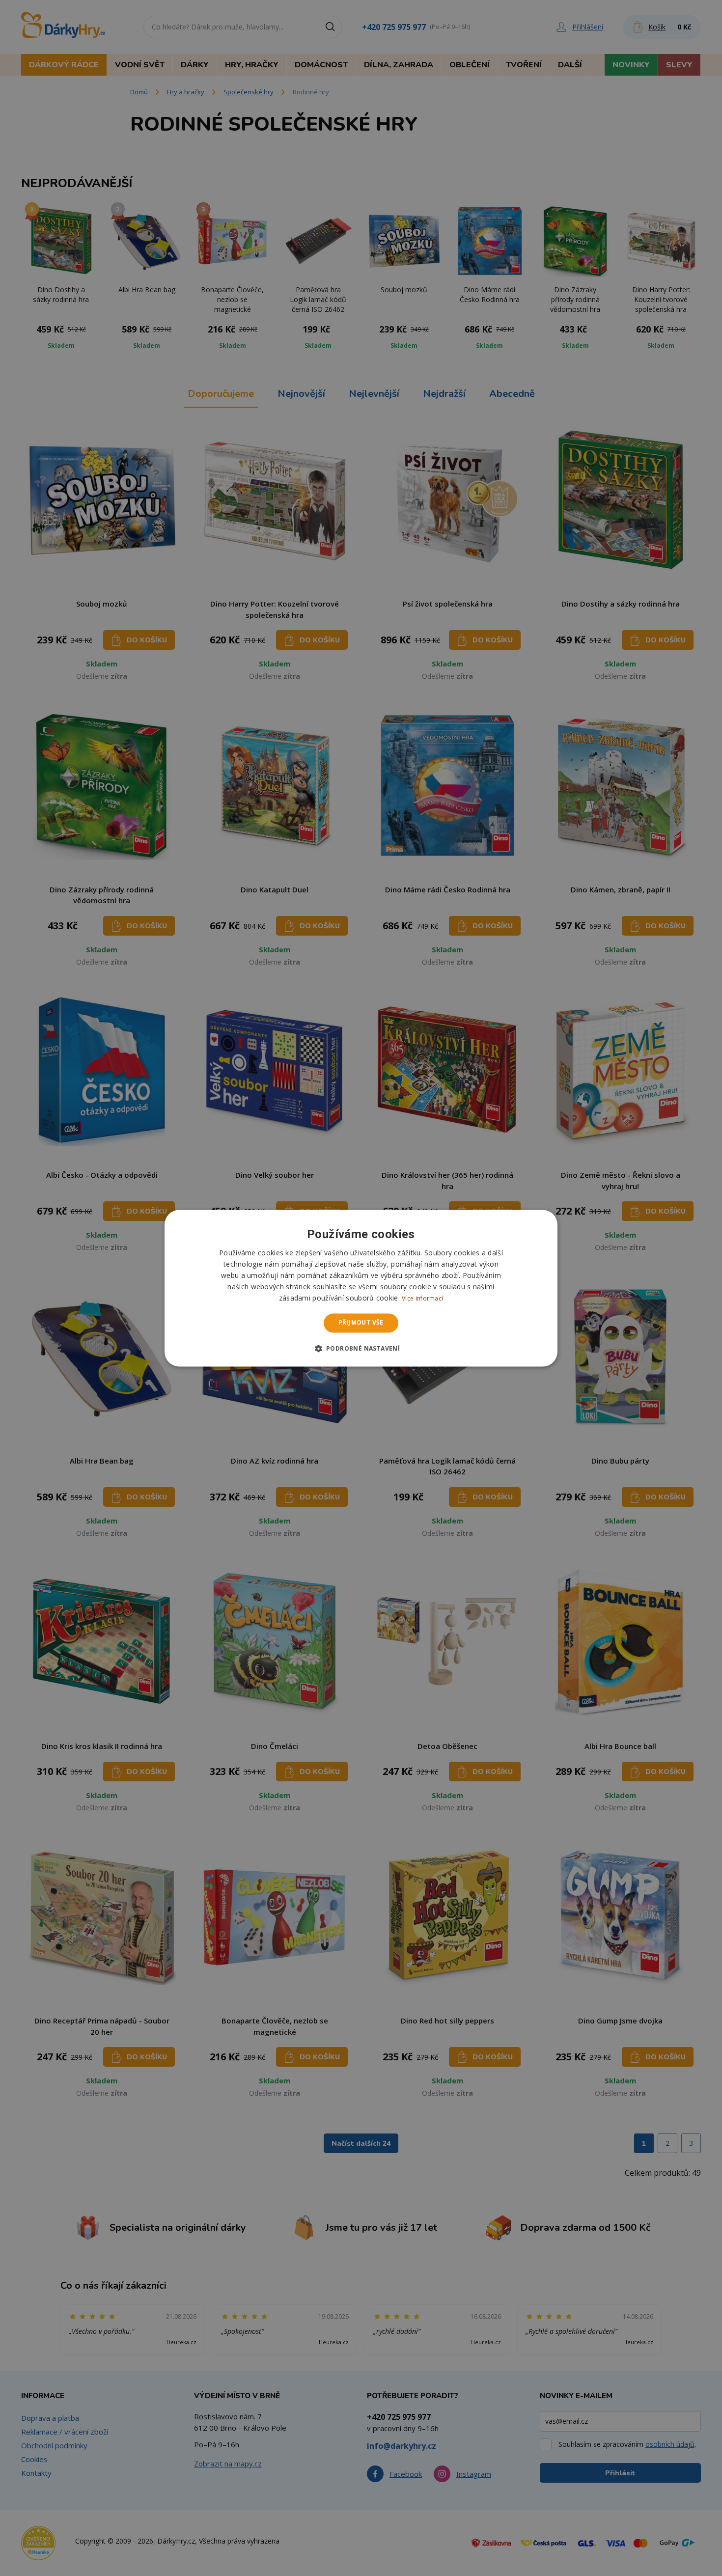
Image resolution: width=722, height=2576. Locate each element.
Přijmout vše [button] (361, 1323)
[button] (361, 1348)
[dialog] (361, 1288)
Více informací (422, 1299)
